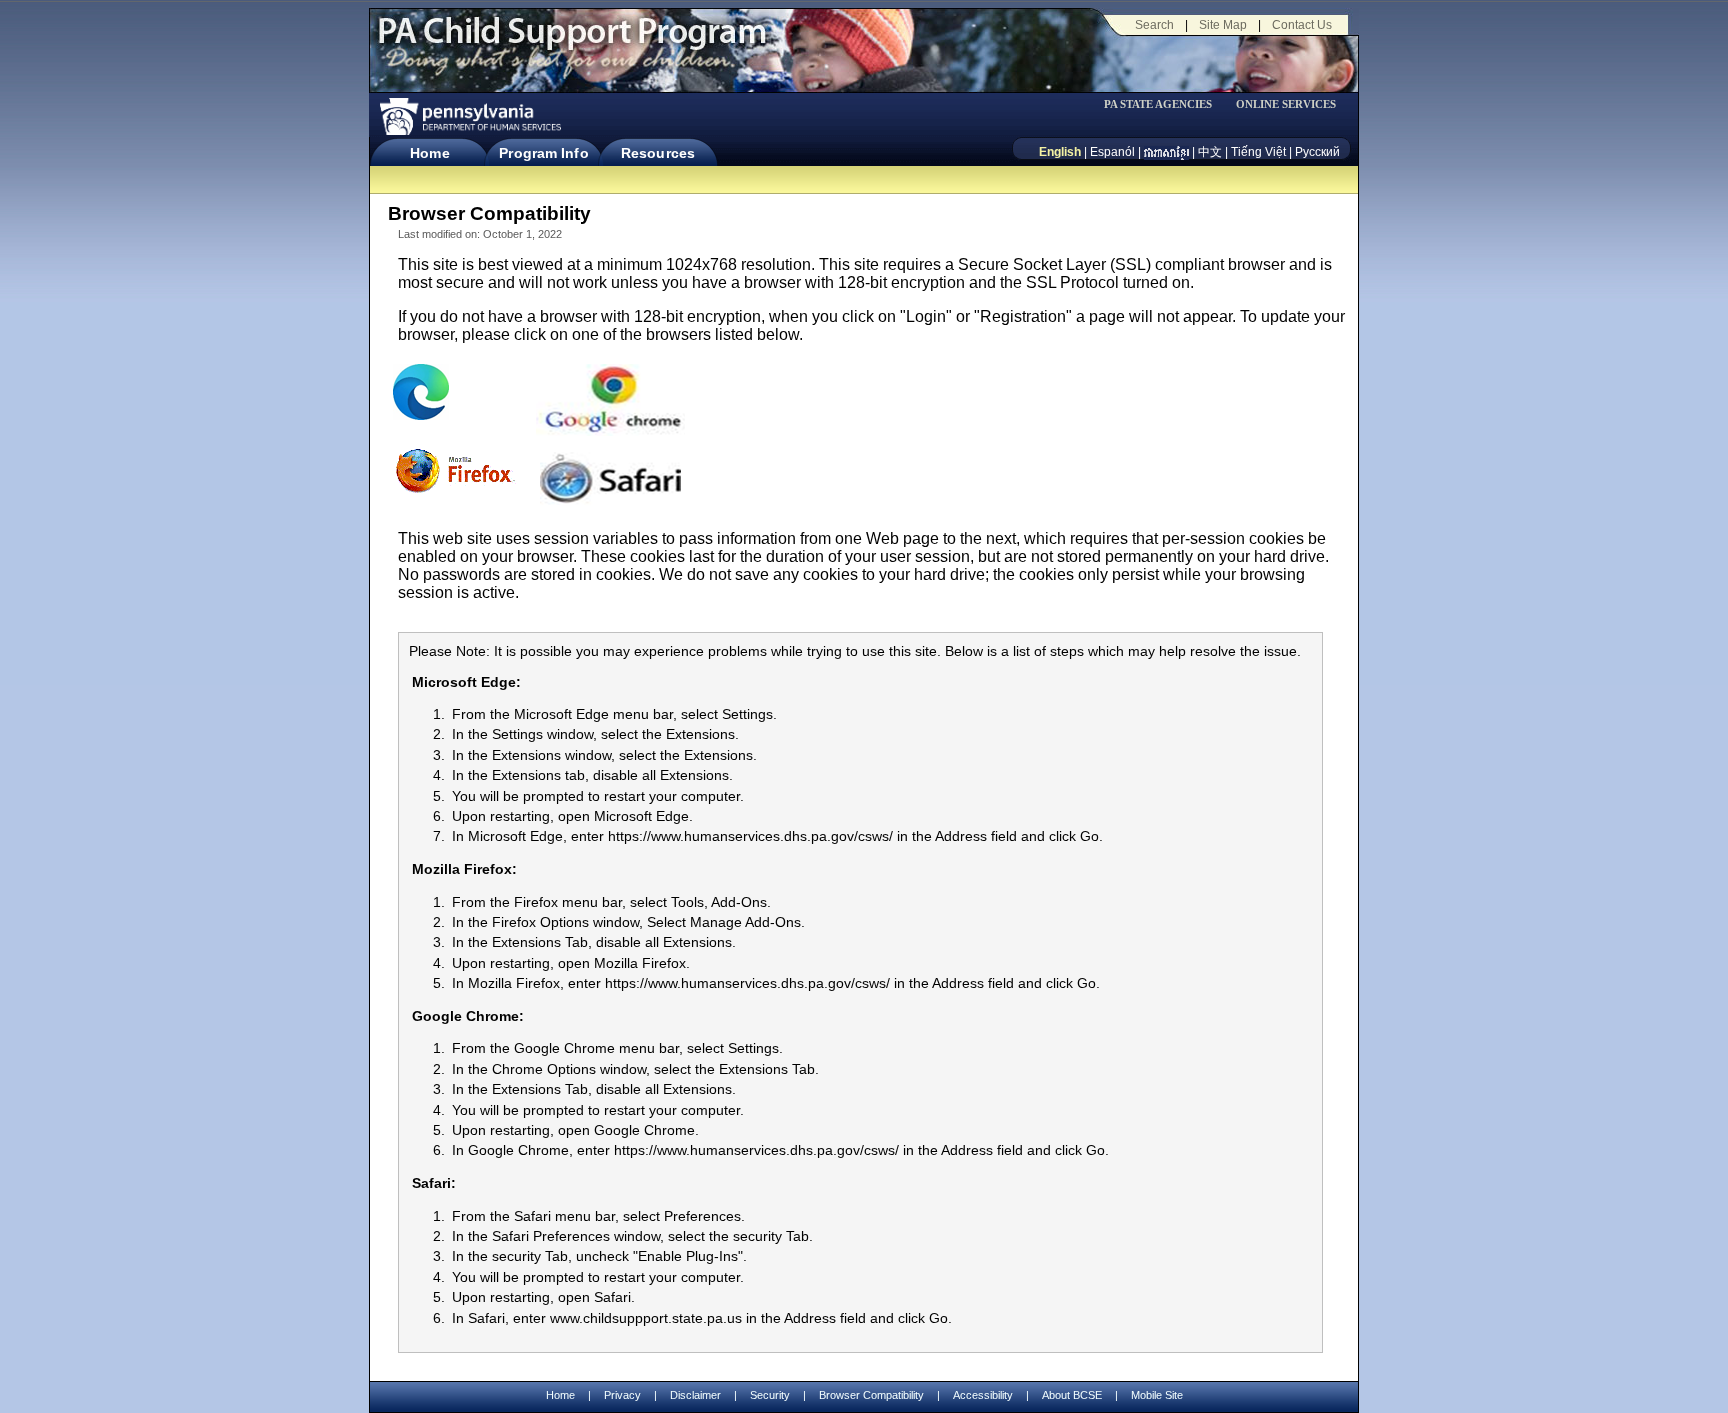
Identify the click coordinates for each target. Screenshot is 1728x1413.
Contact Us (1302, 25)
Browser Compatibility (871, 1395)
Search (1154, 25)
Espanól (1112, 152)
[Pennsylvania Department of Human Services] (469, 116)
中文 (1210, 152)
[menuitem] (1165, 104)
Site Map (1223, 25)
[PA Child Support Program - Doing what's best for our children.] (572, 43)
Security (770, 1395)
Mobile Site (1157, 1395)
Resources (658, 153)
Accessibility (983, 1395)
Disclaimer (695, 1395)
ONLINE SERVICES (1286, 104)
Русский (1317, 152)
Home (429, 153)
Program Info (543, 153)
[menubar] (1165, 104)
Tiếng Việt (1258, 152)
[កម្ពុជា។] (1166, 152)
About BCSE (1072, 1395)
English (1060, 152)
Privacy (622, 1395)
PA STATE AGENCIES (1158, 104)
